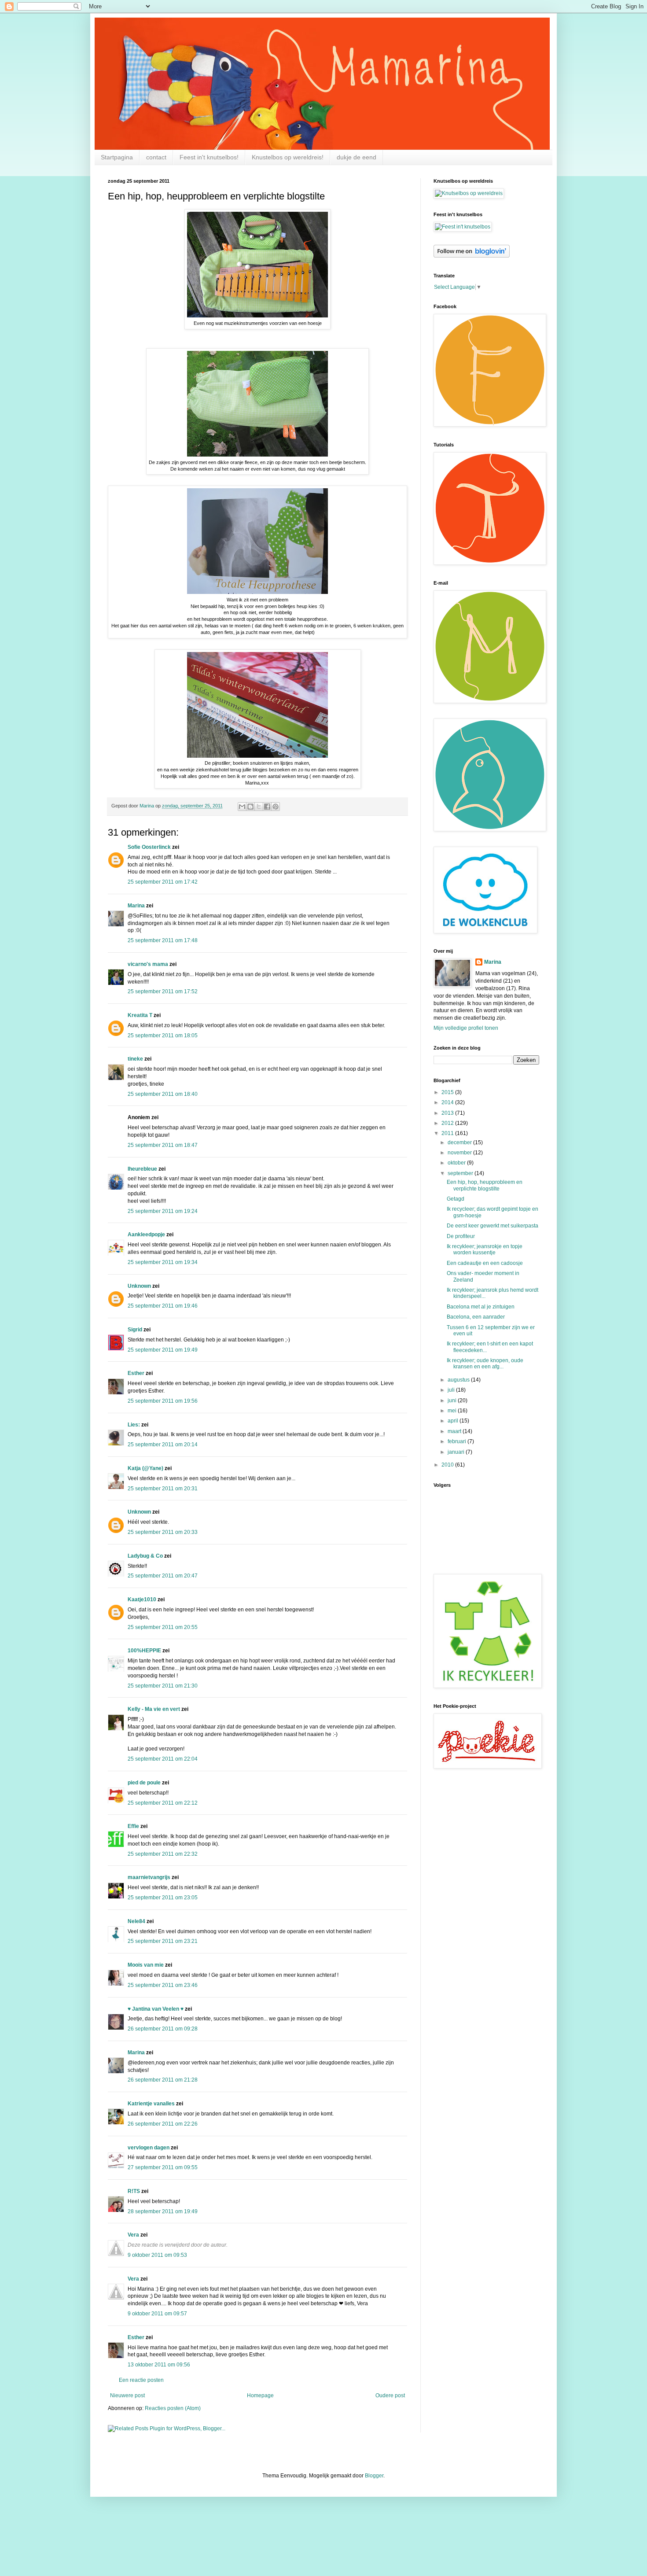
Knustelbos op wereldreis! (288, 157)
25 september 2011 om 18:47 (163, 1145)
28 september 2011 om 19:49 (163, 2211)
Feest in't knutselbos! (209, 157)
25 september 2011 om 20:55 (163, 1627)
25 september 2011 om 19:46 (163, 1306)
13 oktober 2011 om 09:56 (159, 2365)
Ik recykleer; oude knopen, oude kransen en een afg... (485, 1364)
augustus (459, 1380)
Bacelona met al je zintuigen (481, 1307)
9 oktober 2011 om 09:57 (157, 2314)
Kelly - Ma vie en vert (154, 1709)
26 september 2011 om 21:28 (163, 2080)
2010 (448, 1465)
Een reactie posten (141, 2380)
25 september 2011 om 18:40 (163, 1094)
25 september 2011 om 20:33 (163, 1532)
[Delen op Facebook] (267, 807)
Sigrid (135, 1330)
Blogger (374, 2476)
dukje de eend (357, 157)
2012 (448, 1123)
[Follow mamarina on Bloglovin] (472, 256)
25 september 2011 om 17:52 (163, 991)
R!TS (134, 2191)
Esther (136, 1373)
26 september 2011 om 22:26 (163, 2124)
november (460, 1153)
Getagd (456, 1199)
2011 (448, 1133)
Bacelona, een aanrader (476, 1317)
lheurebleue (142, 1169)
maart (455, 1431)
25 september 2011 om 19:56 (163, 1401)
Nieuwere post (127, 2395)
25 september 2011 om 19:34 (163, 1262)
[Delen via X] (259, 807)
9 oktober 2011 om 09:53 (157, 2255)
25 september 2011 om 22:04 (163, 1759)
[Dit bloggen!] (250, 807)
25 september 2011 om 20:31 (163, 1489)
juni (453, 1400)
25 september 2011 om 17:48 (163, 940)
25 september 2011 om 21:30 (163, 1686)
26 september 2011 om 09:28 (163, 2029)
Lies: (134, 1425)
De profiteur (461, 1236)
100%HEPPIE (144, 1651)
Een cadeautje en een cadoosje (485, 1263)
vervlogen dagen (149, 2148)
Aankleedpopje (146, 1235)
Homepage (260, 2395)
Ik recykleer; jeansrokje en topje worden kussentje (485, 1249)
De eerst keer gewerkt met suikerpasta (493, 1226)
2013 (448, 1113)
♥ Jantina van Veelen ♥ (156, 2009)
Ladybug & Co (145, 1556)
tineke (135, 1059)
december (460, 1142)
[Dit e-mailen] (242, 807)
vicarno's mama (148, 964)
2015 (448, 1092)
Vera (133, 2235)
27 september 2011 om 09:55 (163, 2167)
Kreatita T (140, 1015)
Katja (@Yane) (145, 1468)
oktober (457, 1163)
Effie (133, 1826)
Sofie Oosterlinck (149, 847)
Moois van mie (146, 1965)
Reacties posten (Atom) (173, 2408)
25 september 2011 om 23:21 (163, 1941)
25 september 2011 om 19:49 (163, 1350)
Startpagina (117, 157)
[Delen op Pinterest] (276, 807)
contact (156, 157)
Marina (136, 906)
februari (458, 1441)
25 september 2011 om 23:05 (163, 1898)
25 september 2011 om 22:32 (163, 1854)
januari (457, 1452)
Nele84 (136, 1921)
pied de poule (144, 1783)
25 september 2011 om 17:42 (163, 882)
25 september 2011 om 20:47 (163, 1576)
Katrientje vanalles (151, 2104)
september (461, 1173)
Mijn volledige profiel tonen (466, 1028)
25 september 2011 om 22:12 (163, 1803)
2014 (448, 1102)
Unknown (139, 1286)
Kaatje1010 (142, 1599)
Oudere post (390, 2395)
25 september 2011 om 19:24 (163, 1211)
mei (453, 1411)
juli (452, 1390)
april (454, 1421)
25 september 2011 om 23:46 (163, 1985)
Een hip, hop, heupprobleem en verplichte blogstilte (485, 1185)
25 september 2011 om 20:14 (163, 1445)
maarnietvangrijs (149, 1877)
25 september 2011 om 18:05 (163, 1036)
